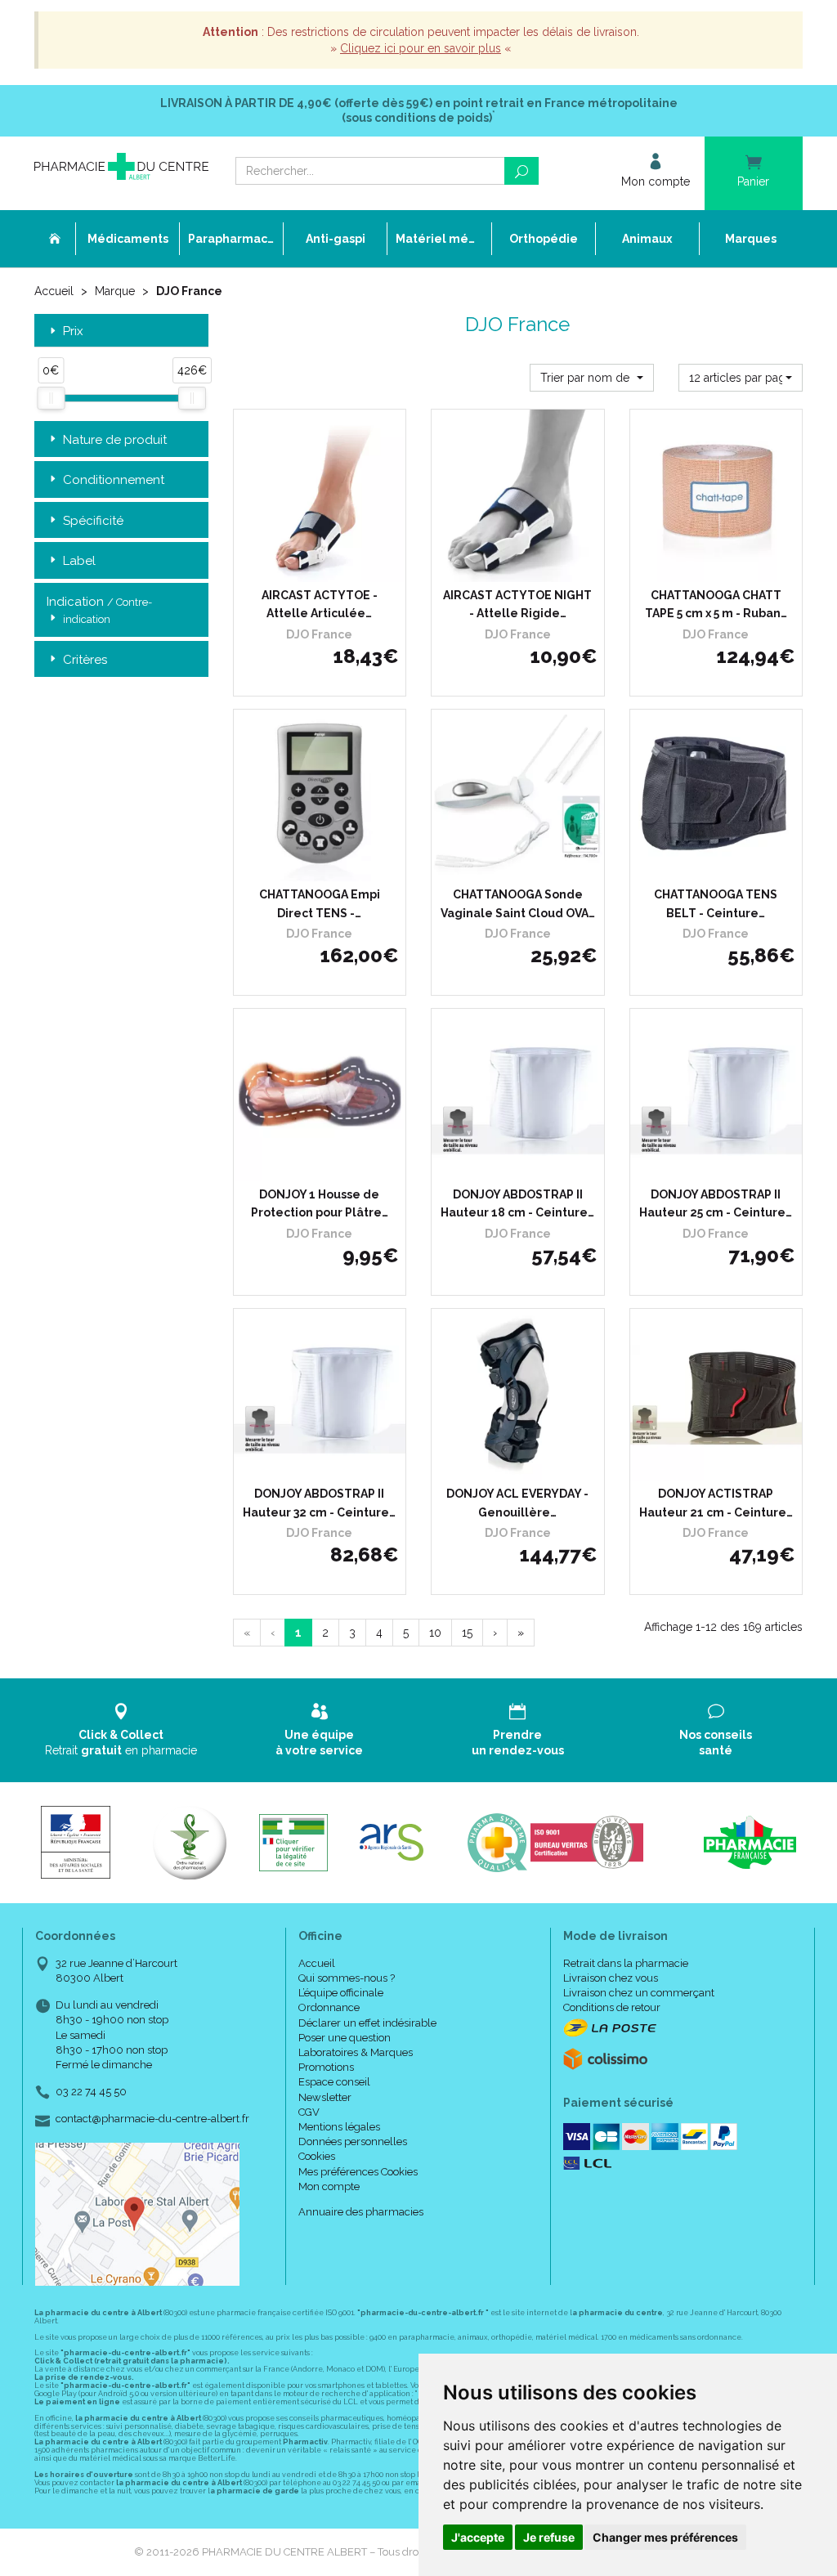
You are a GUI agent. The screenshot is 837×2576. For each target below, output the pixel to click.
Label (79, 561)
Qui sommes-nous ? (347, 1978)
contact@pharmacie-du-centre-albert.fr (152, 2119)
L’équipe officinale (341, 1993)
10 (435, 1633)
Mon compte (329, 2186)
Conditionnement (114, 480)
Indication (99, 610)
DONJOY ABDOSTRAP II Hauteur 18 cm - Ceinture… (517, 1203)
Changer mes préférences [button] (665, 2537)
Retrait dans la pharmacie (626, 1963)
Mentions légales (339, 2127)
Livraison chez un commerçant (639, 1993)
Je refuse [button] (549, 2537)
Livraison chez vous (611, 1978)
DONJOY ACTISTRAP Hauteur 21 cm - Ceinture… (716, 1503)
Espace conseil (334, 2082)
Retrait (121, 1742)
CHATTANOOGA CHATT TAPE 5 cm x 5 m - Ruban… (716, 604)
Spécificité (93, 521)
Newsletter (325, 2097)
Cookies (317, 2156)
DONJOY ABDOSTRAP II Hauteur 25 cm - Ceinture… (716, 1203)
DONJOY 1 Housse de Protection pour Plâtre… (320, 1203)
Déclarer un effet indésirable (367, 2023)
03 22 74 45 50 (91, 2092)
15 (467, 1633)
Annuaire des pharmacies (361, 2212)
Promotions (326, 2067)
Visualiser (325, 865)
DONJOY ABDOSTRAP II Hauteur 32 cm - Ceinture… (319, 1503)
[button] (592, 378)
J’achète (528, 865)
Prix (73, 332)
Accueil (54, 291)
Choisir (273, 566)
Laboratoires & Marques (356, 2052)
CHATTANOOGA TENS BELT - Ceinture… (716, 903)
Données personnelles (353, 2141)
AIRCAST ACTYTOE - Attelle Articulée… (320, 604)
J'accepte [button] (478, 2537)
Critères (85, 660)
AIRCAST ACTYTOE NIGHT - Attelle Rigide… (517, 604)
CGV (309, 2112)
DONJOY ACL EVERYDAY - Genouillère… (517, 1503)
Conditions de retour (612, 2007)
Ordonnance (329, 2007)
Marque (115, 291)
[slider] (51, 398)
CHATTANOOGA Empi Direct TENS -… (320, 903)
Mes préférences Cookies (358, 2172)
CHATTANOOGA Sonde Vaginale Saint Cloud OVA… (518, 903)
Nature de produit (115, 440)
